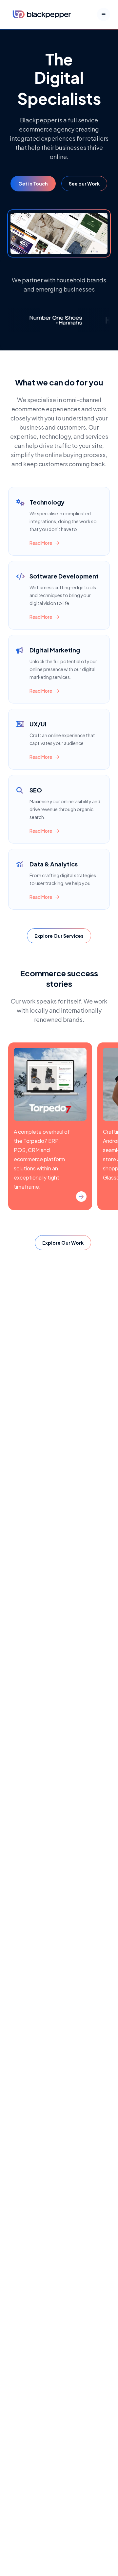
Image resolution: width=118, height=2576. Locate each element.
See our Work (84, 184)
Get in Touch (33, 184)
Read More (41, 543)
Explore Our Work (63, 1243)
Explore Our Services (59, 936)
